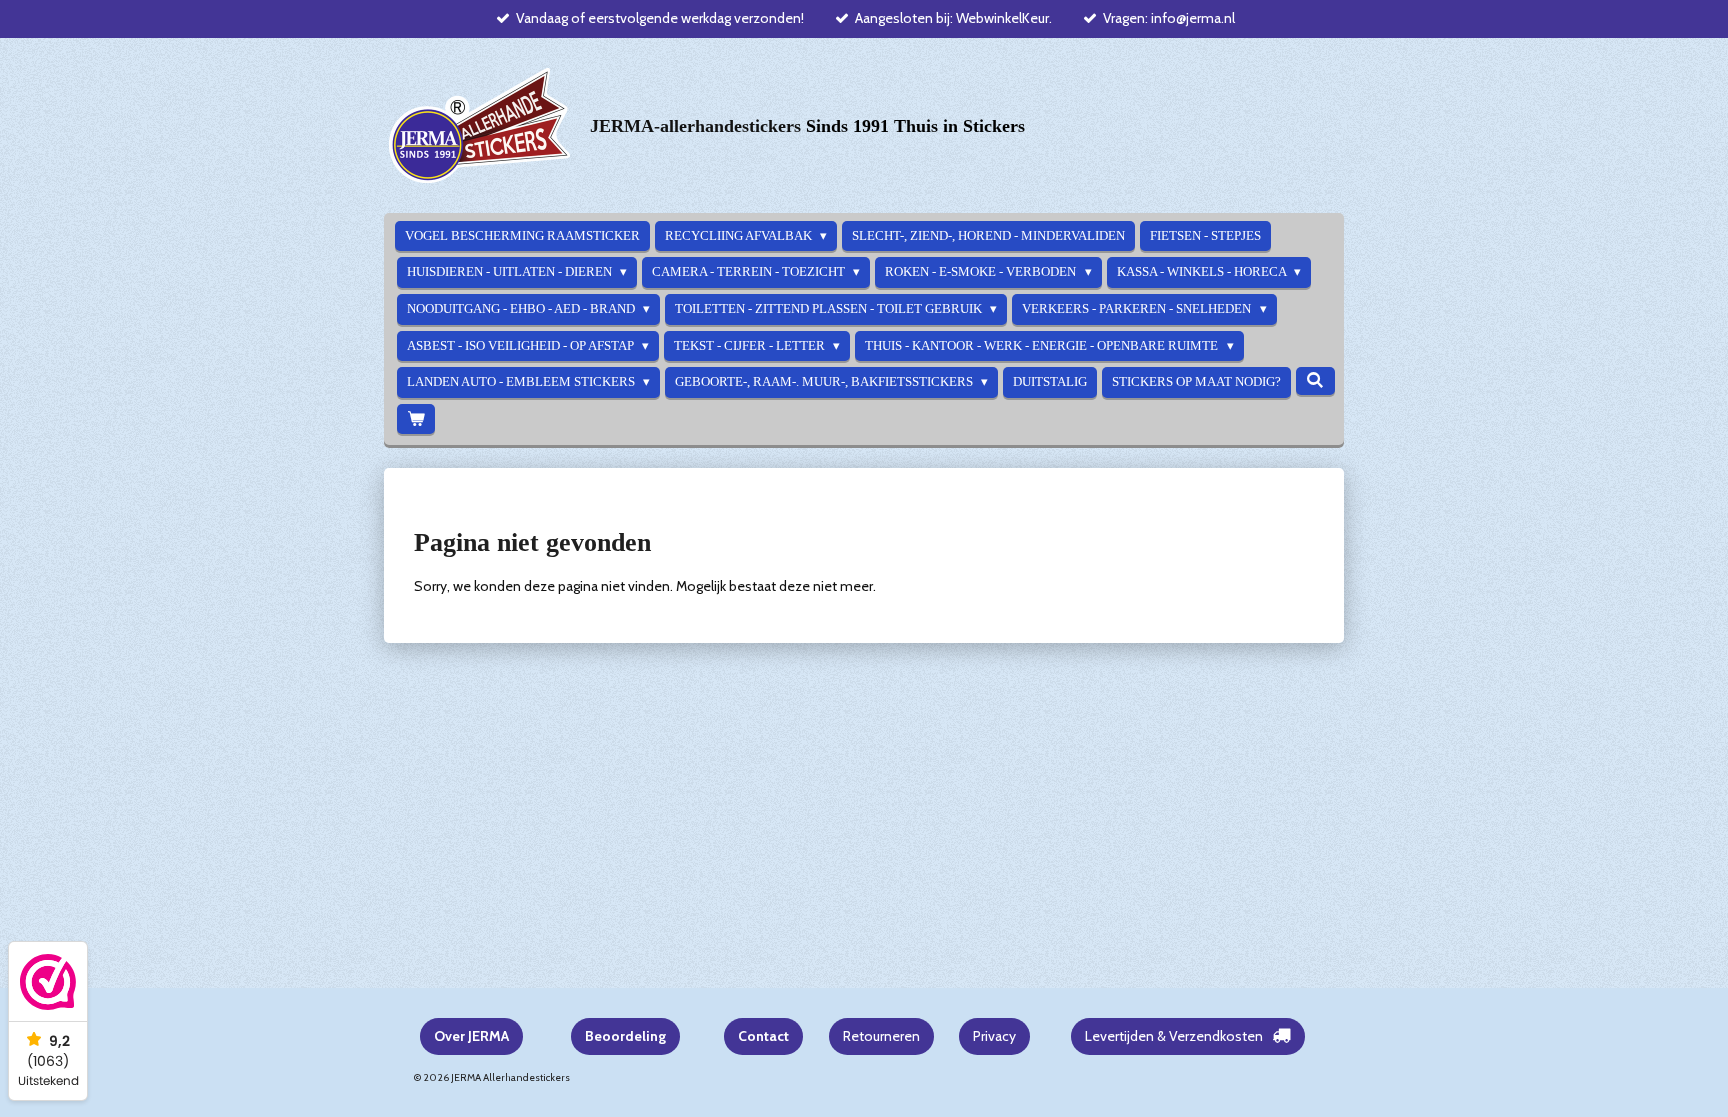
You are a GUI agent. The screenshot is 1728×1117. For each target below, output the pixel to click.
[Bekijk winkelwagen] (416, 419)
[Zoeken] (1315, 381)
